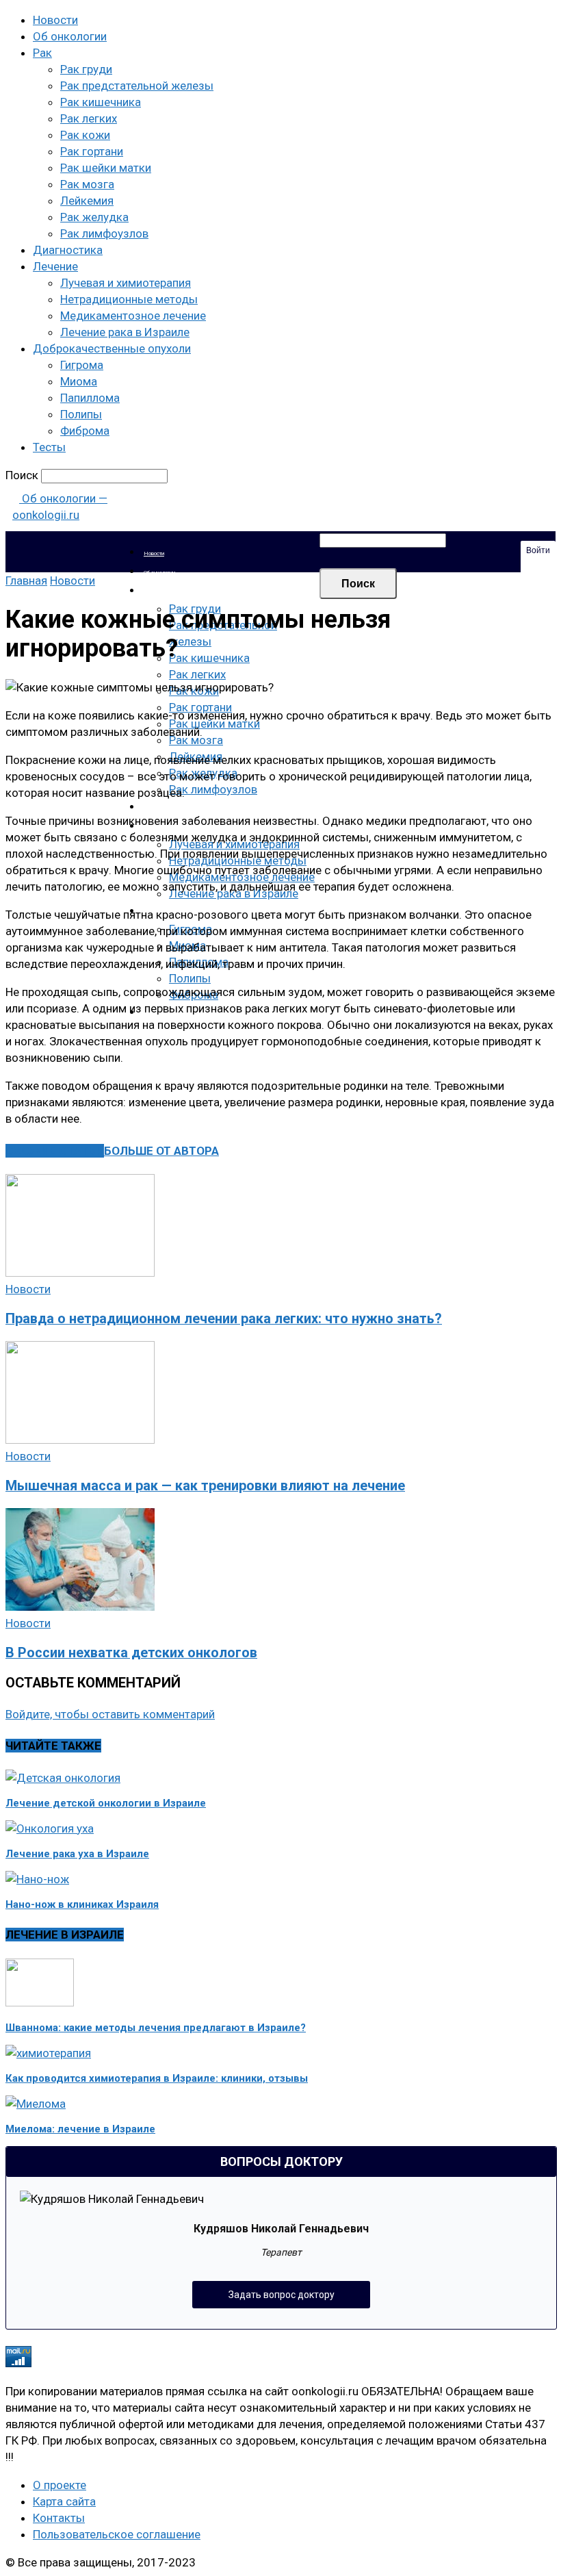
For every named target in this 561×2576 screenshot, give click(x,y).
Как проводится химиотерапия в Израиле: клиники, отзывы (157, 2078)
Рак (42, 53)
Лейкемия (87, 201)
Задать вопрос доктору (282, 2295)
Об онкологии (70, 36)
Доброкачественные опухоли (112, 348)
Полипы (81, 414)
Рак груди (86, 69)
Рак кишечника (101, 102)
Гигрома (82, 365)
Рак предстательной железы (137, 86)
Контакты (59, 2518)
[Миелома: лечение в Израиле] (36, 2104)
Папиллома (90, 398)
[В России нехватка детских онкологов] (80, 1607)
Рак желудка (94, 217)
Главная (26, 581)
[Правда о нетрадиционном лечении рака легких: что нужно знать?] (80, 1273)
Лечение (55, 266)
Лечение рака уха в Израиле (77, 1854)
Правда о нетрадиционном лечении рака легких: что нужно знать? (224, 1319)
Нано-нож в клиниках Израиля (82, 1904)
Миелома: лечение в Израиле (80, 2129)
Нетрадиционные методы (129, 299)
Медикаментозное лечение (133, 316)
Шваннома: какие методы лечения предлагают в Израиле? (156, 2028)
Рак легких (89, 118)
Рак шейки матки (106, 168)
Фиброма (85, 431)
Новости (55, 20)
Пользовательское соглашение (117, 2534)
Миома (79, 381)
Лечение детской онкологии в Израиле (106, 1803)
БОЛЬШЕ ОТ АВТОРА (161, 1151)
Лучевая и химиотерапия (126, 283)
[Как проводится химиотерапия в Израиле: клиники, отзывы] (48, 2053)
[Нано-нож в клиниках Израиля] (37, 1879)
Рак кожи (85, 135)
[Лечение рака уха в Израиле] (50, 1828)
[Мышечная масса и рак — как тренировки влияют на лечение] (80, 1440)
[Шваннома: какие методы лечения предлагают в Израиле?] (40, 2002)
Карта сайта (64, 2501)
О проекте (60, 2485)
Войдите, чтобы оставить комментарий (110, 1714)
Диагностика (68, 250)
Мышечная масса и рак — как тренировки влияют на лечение (205, 1486)
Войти (538, 550)
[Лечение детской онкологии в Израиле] (63, 1778)
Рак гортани (92, 151)
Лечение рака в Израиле (125, 332)
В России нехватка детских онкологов (131, 1653)
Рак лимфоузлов (104, 233)
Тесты (49, 447)
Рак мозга (87, 184)
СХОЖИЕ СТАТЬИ (55, 1151)
